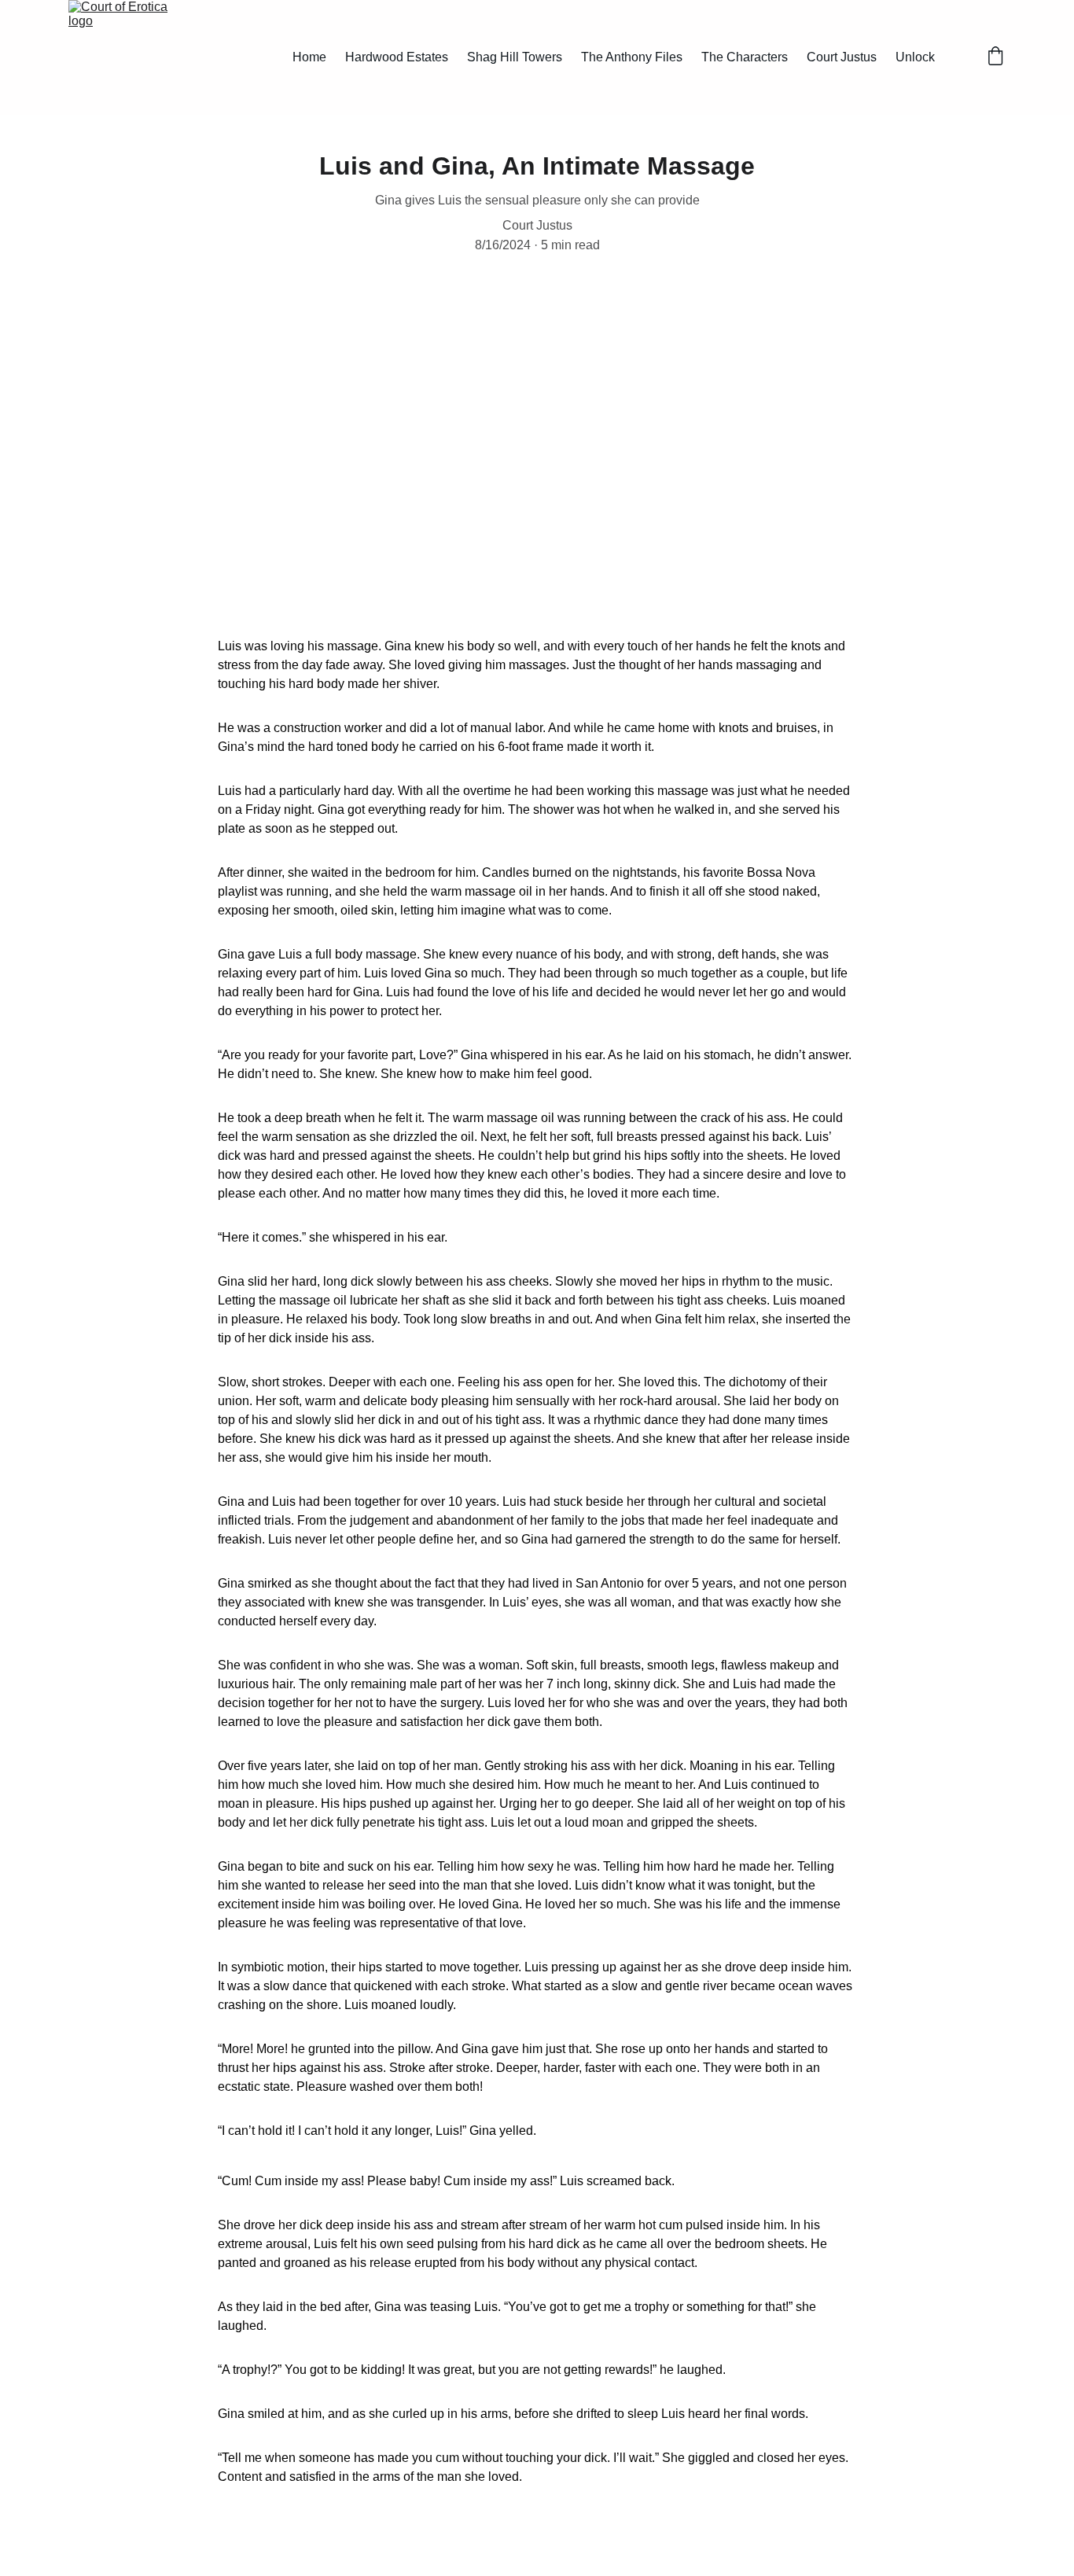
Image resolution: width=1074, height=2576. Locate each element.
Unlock (915, 57)
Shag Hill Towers (515, 57)
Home (309, 57)
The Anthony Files (632, 57)
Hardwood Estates (397, 57)
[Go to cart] (995, 57)
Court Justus (842, 57)
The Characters (745, 57)
